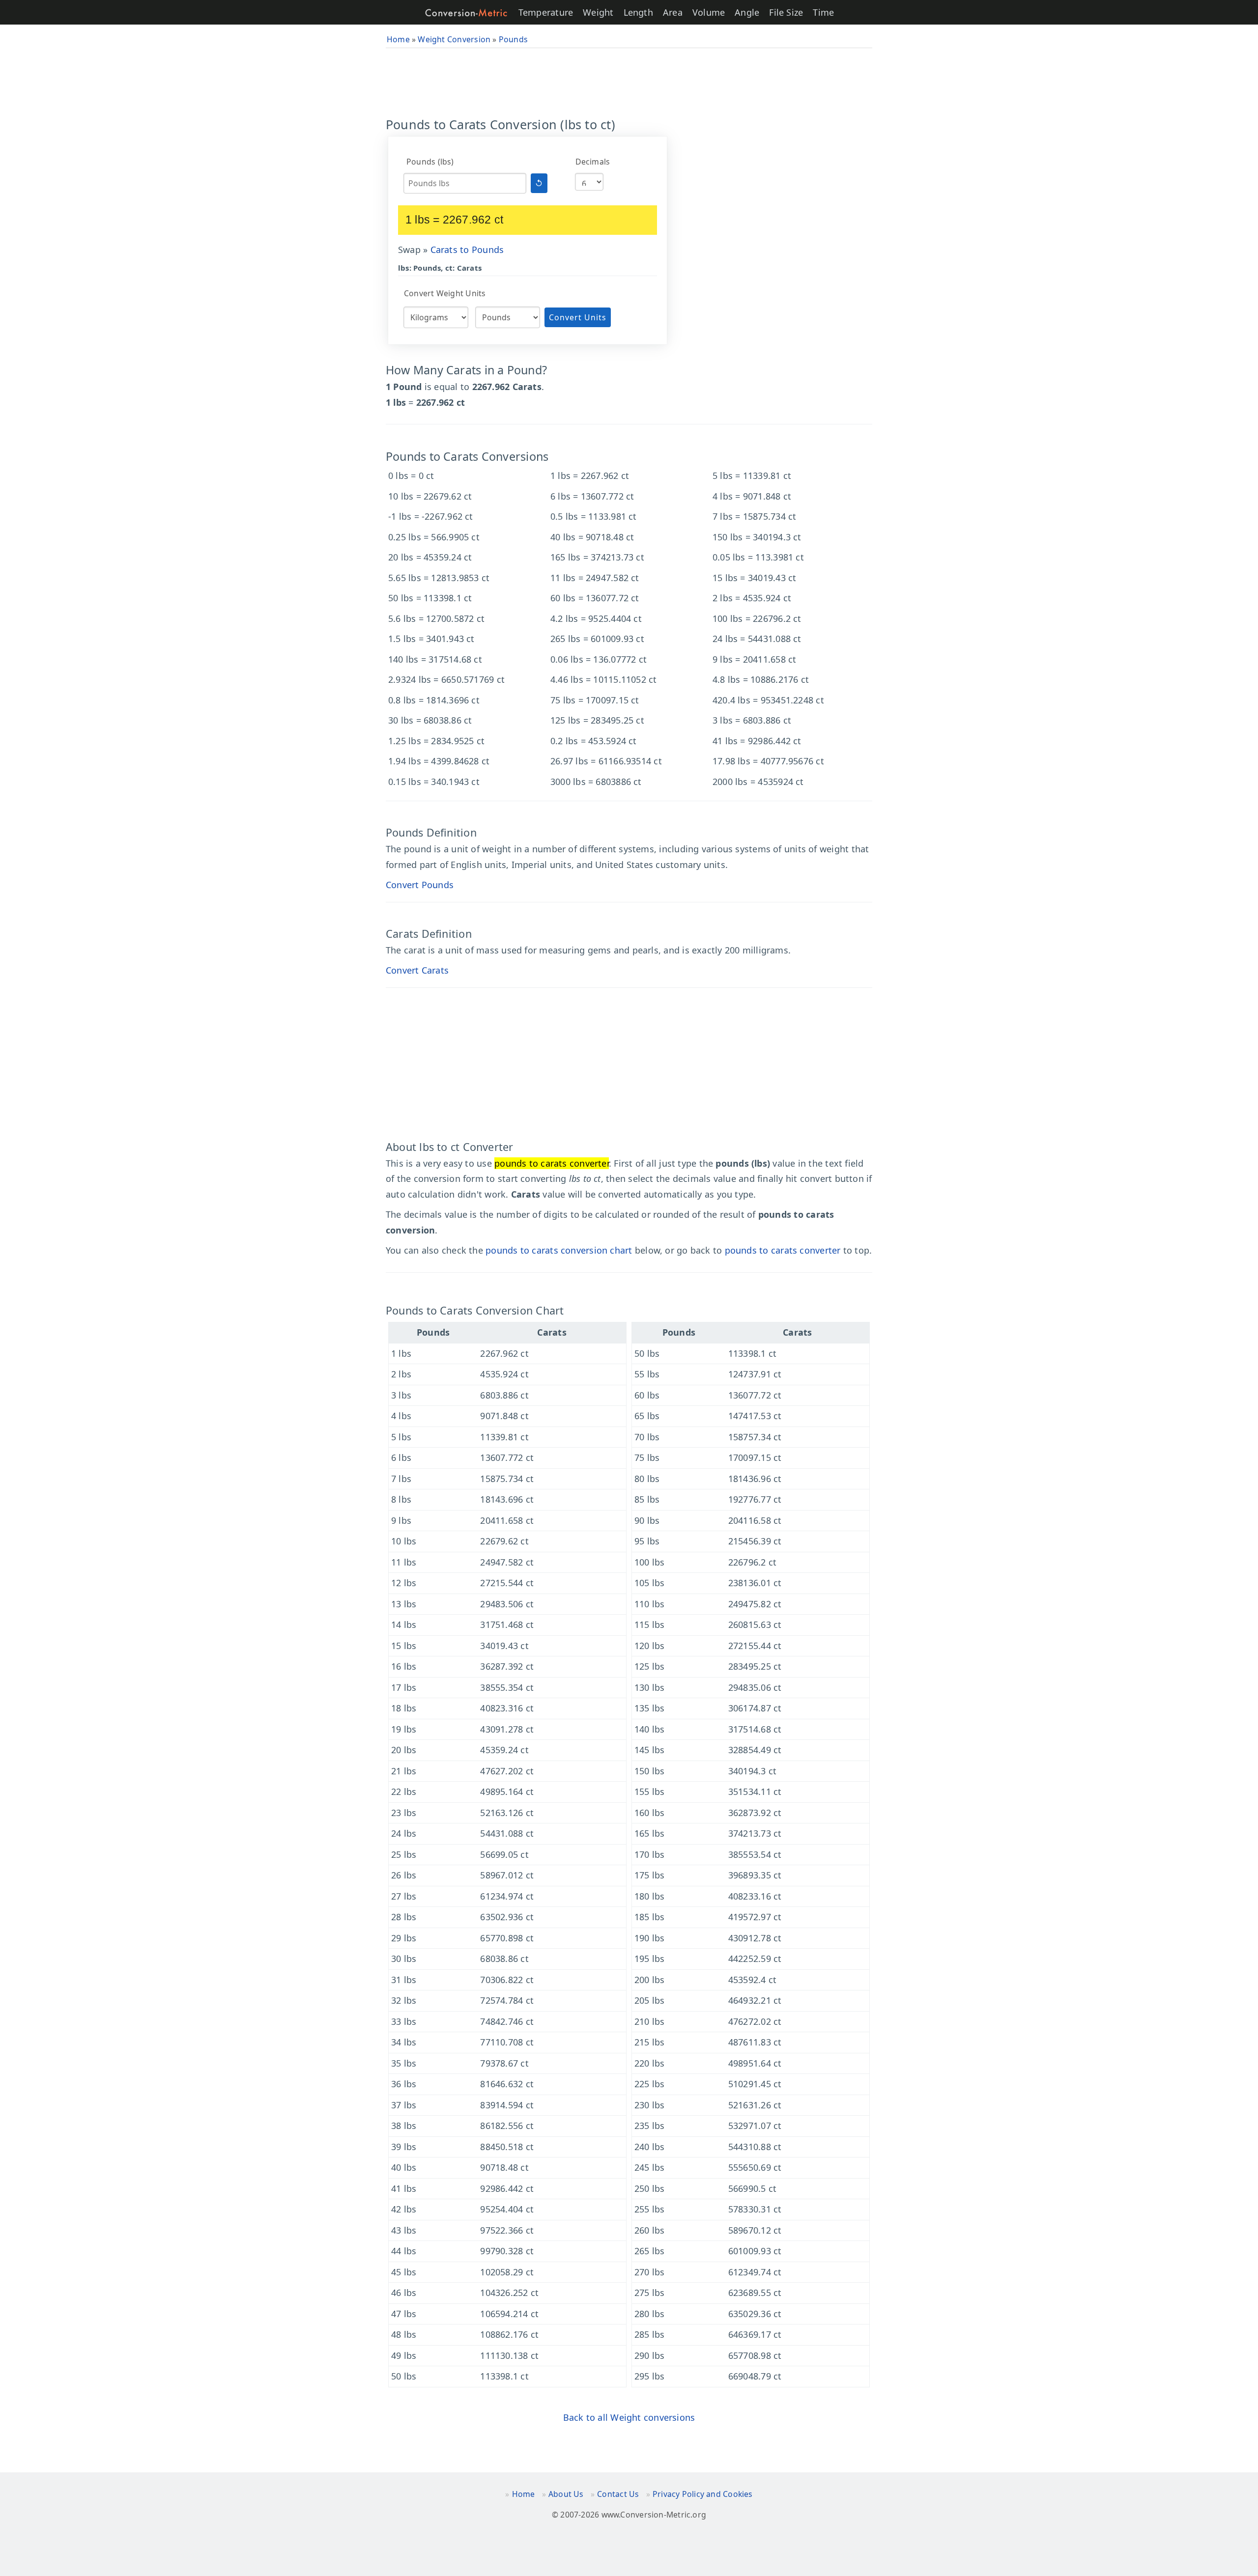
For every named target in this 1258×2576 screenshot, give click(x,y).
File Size (786, 12)
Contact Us (618, 2494)
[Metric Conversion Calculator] (466, 13)
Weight (598, 12)
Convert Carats (417, 970)
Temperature (546, 12)
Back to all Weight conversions (629, 2417)
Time (823, 12)
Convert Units (578, 317)
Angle (747, 12)
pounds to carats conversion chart (559, 1250)
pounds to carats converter (783, 1250)
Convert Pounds (420, 885)
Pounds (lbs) (430, 162)
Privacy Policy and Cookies (703, 2494)
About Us (566, 2494)
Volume (709, 12)
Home (524, 2494)
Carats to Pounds (467, 250)
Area (673, 12)
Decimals (593, 162)
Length (638, 12)
